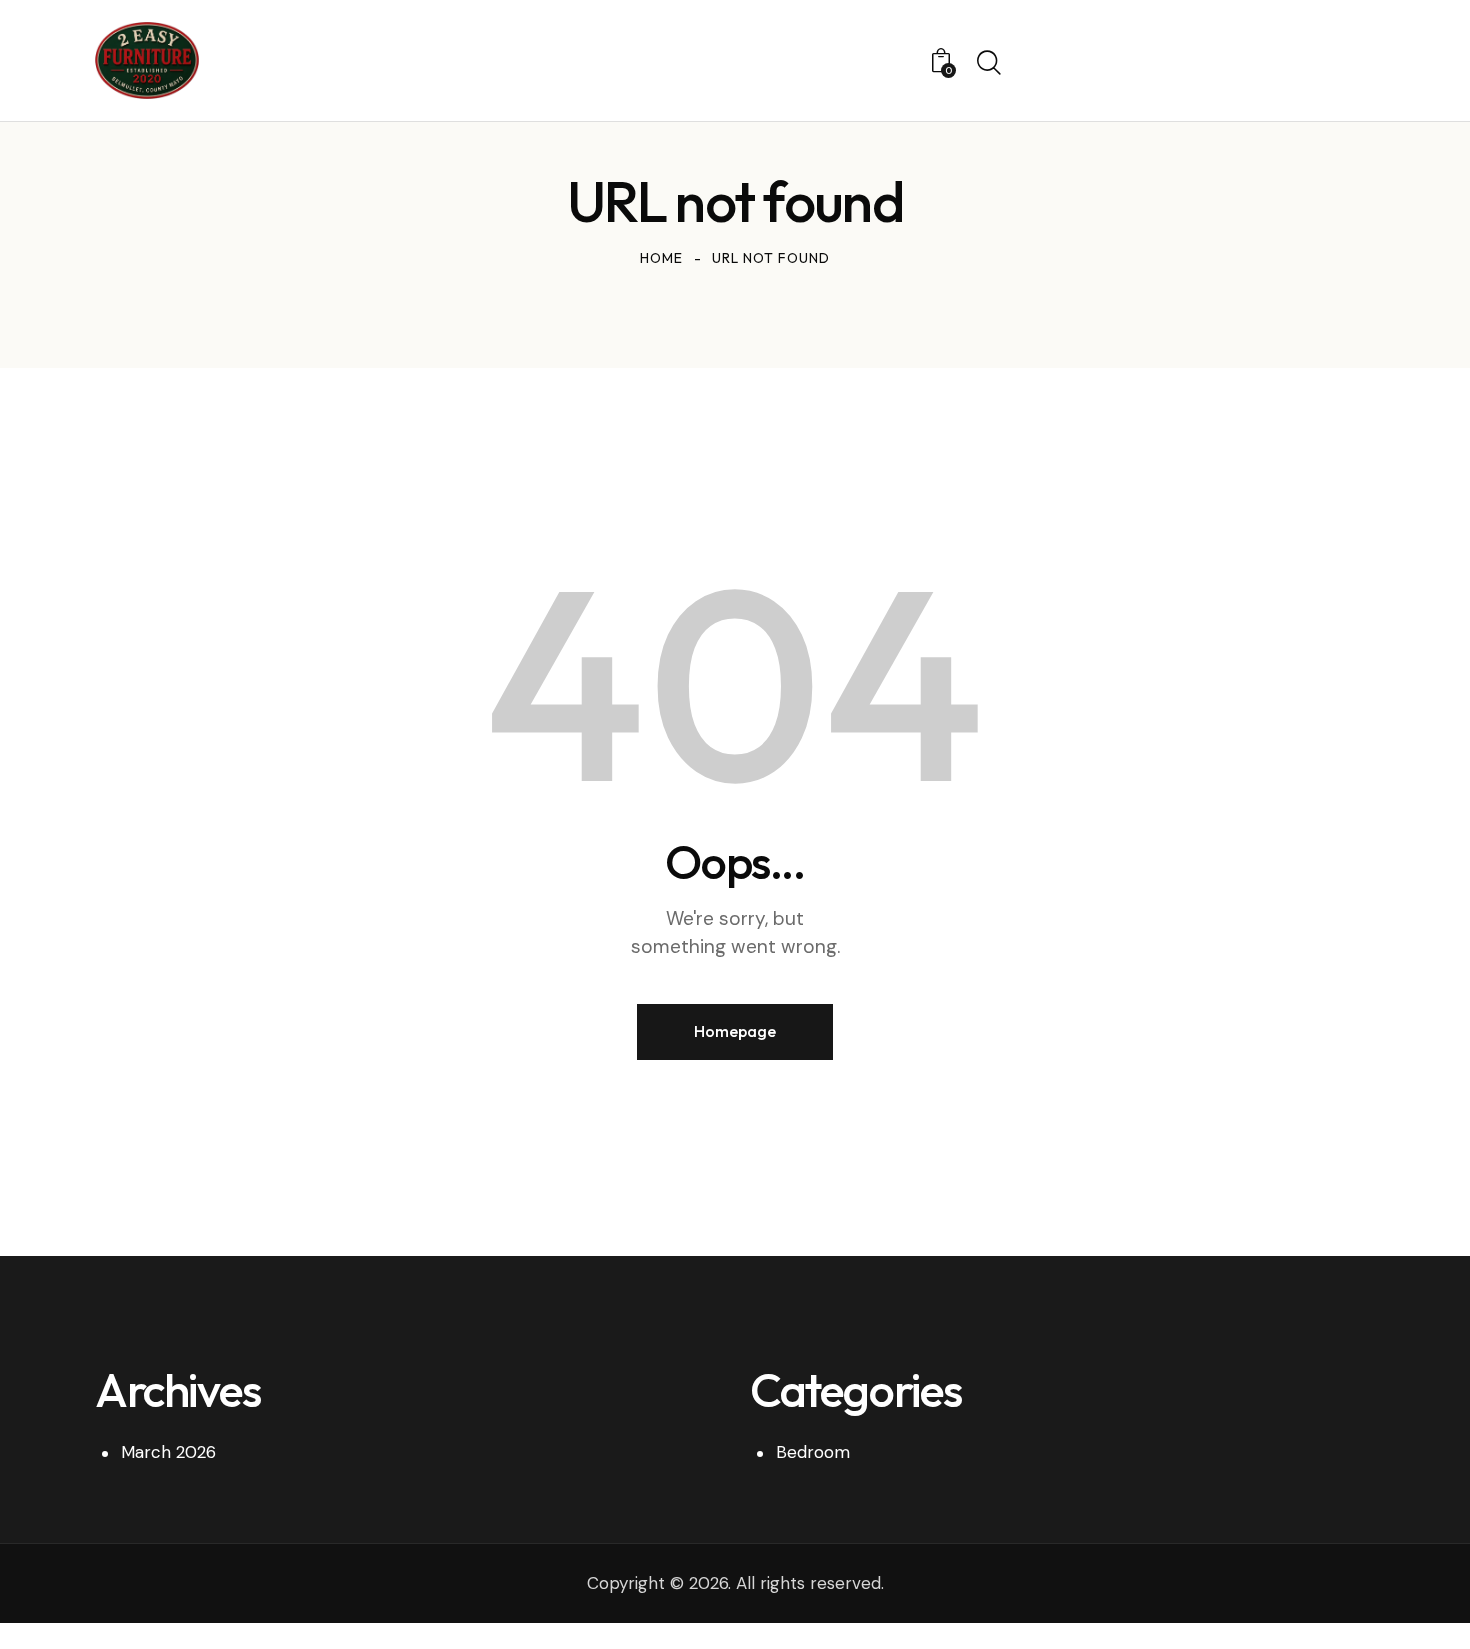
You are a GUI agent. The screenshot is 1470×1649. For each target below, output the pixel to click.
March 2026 (168, 1452)
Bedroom (813, 1452)
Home (661, 258)
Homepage (735, 1031)
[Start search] (989, 63)
